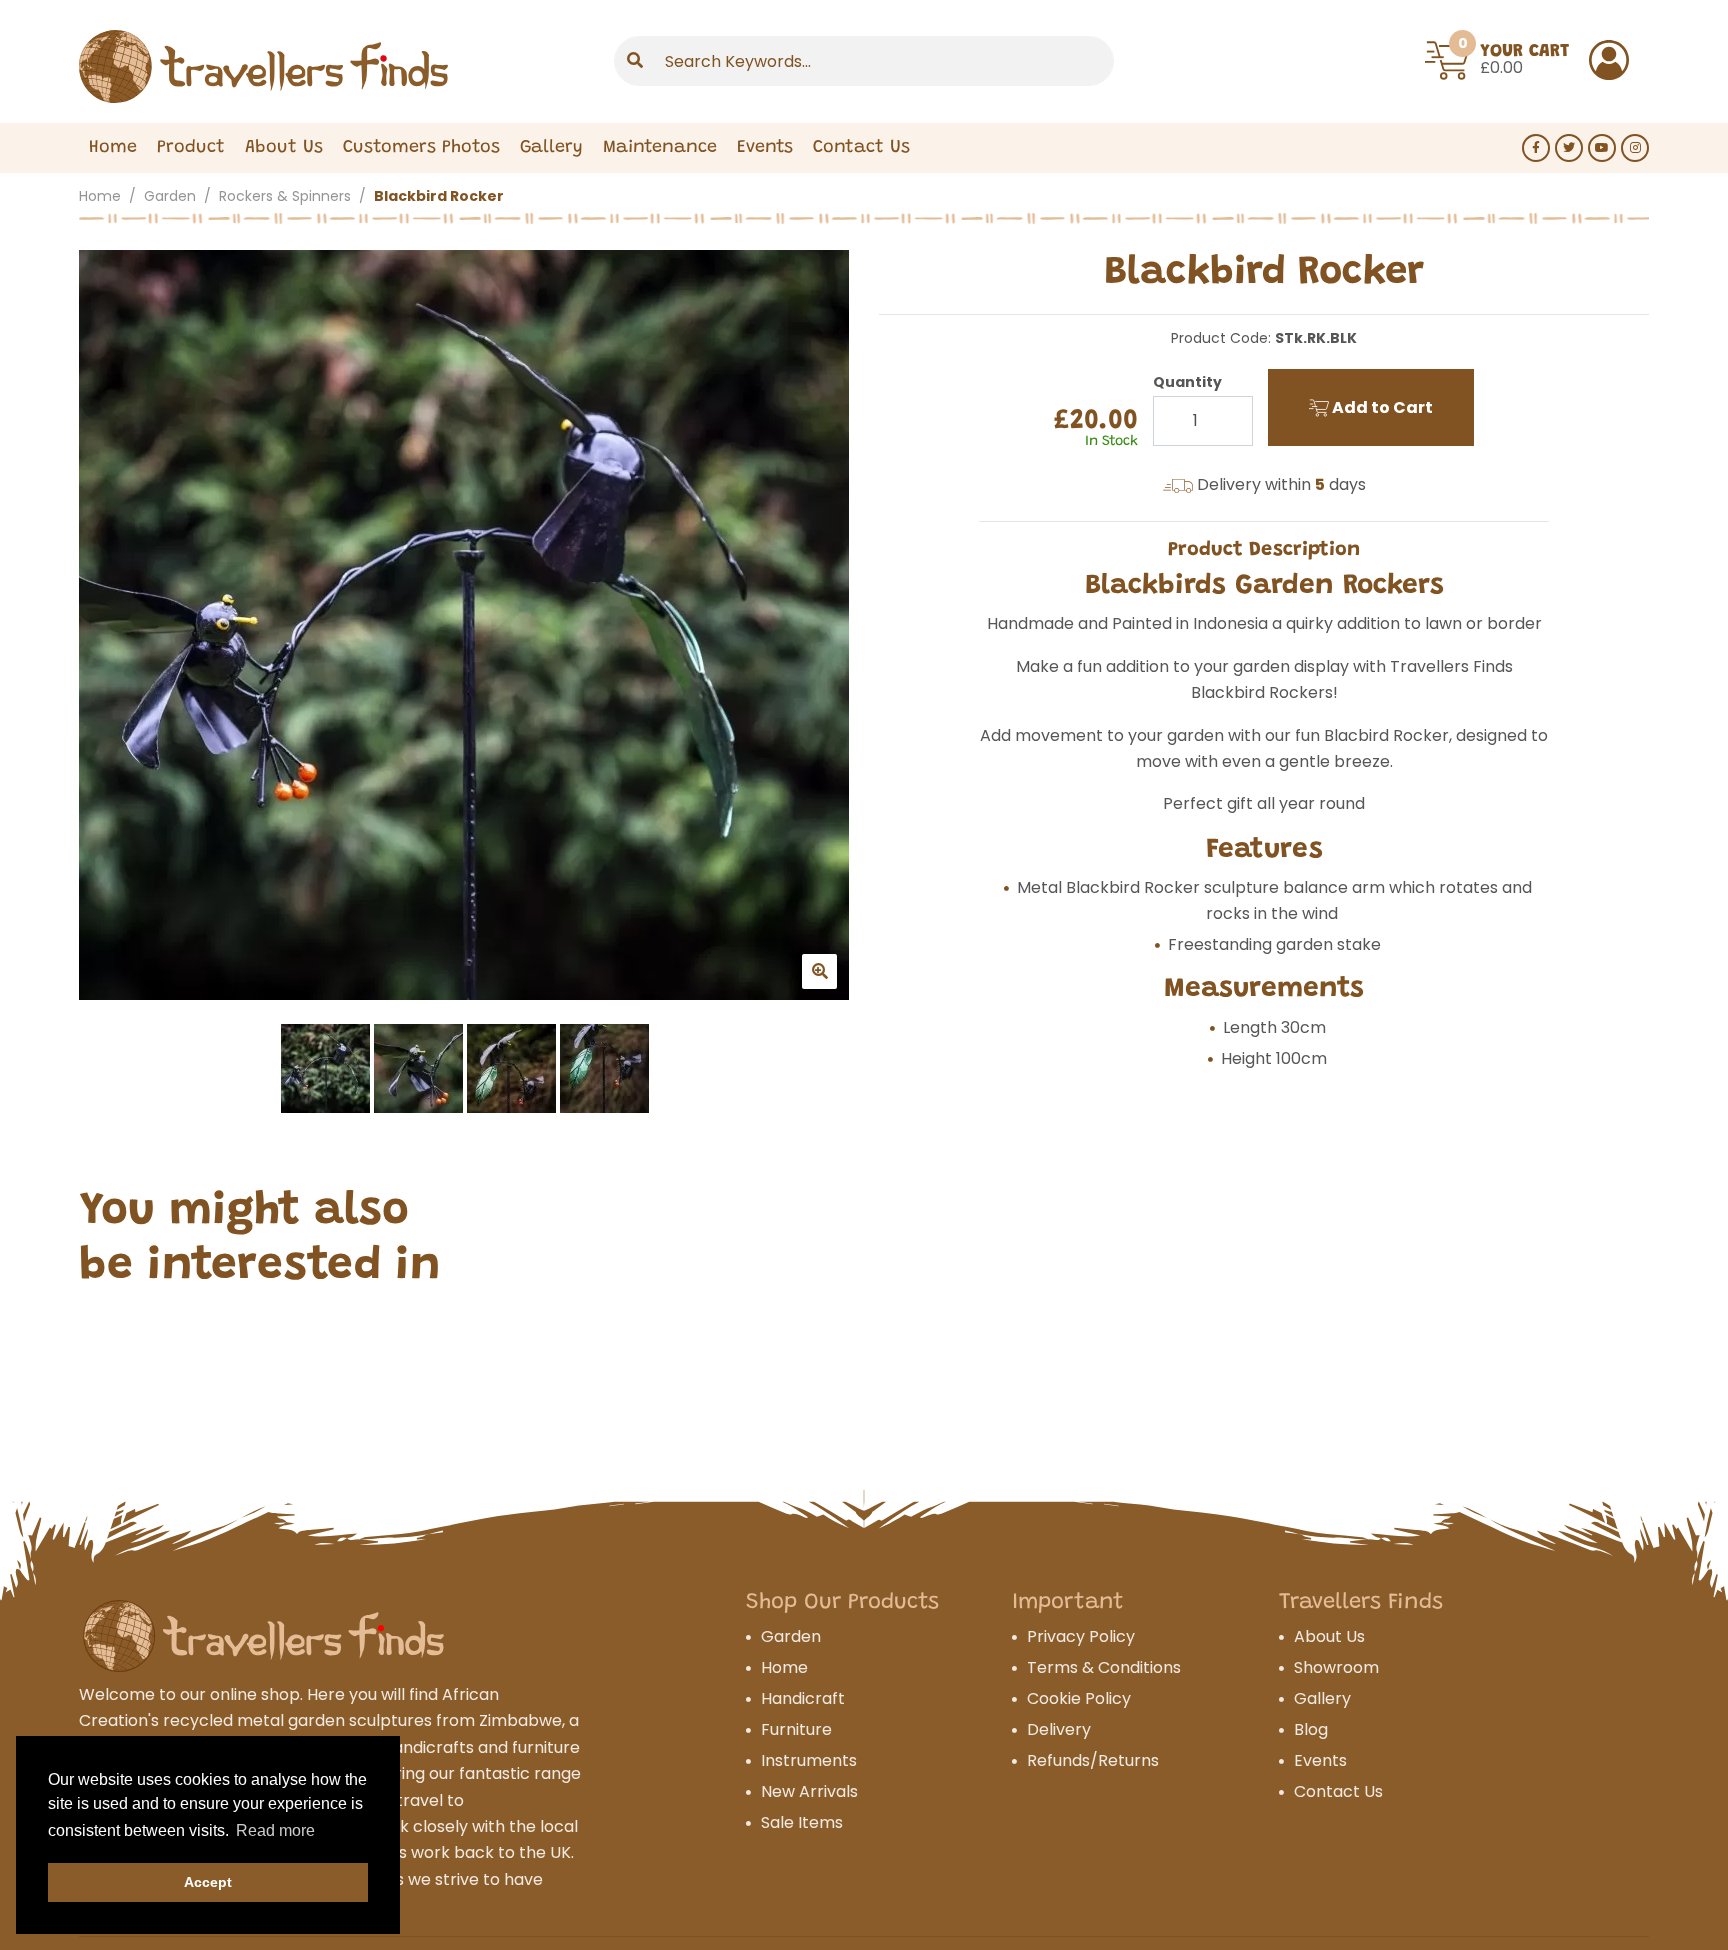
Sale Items (802, 1822)
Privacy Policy (1081, 1636)
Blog (1311, 1729)
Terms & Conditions (1104, 1667)
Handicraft (803, 1698)
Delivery (1059, 1729)
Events (765, 148)
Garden (170, 196)
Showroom (1336, 1667)
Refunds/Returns (1093, 1760)
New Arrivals (809, 1791)
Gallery (551, 148)
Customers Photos (421, 148)
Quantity (1187, 382)
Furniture (796, 1729)
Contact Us (861, 148)
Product (191, 148)
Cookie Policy (1079, 1698)
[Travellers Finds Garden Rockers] (464, 625)
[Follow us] (1536, 148)
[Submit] (635, 61)
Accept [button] (208, 1882)
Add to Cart (1381, 407)
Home (113, 148)
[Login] (1609, 60)
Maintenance (660, 148)
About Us (284, 148)
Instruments (809, 1760)
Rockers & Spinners (285, 196)
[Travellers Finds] (263, 66)
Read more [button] (275, 1830)
